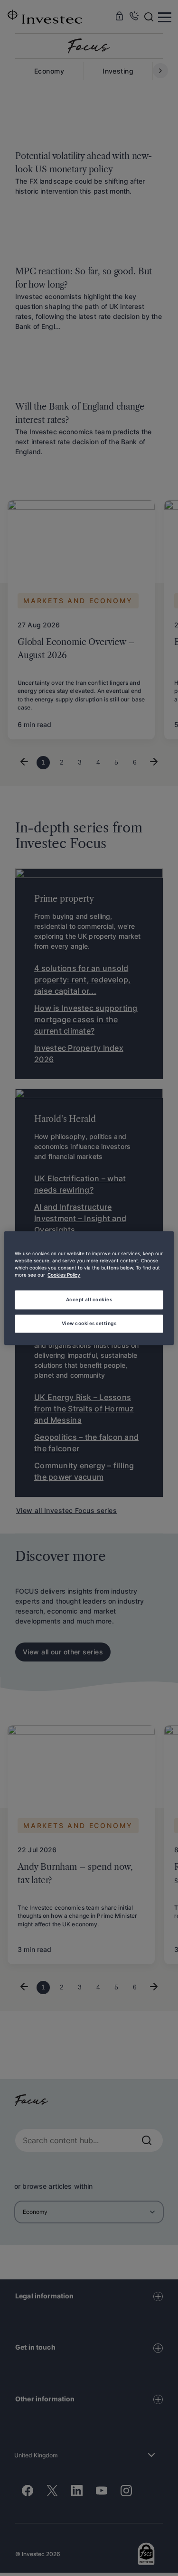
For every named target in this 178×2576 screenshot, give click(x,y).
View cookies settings (89, 1323)
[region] (89, 1288)
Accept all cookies (89, 1299)
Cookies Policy (64, 1275)
